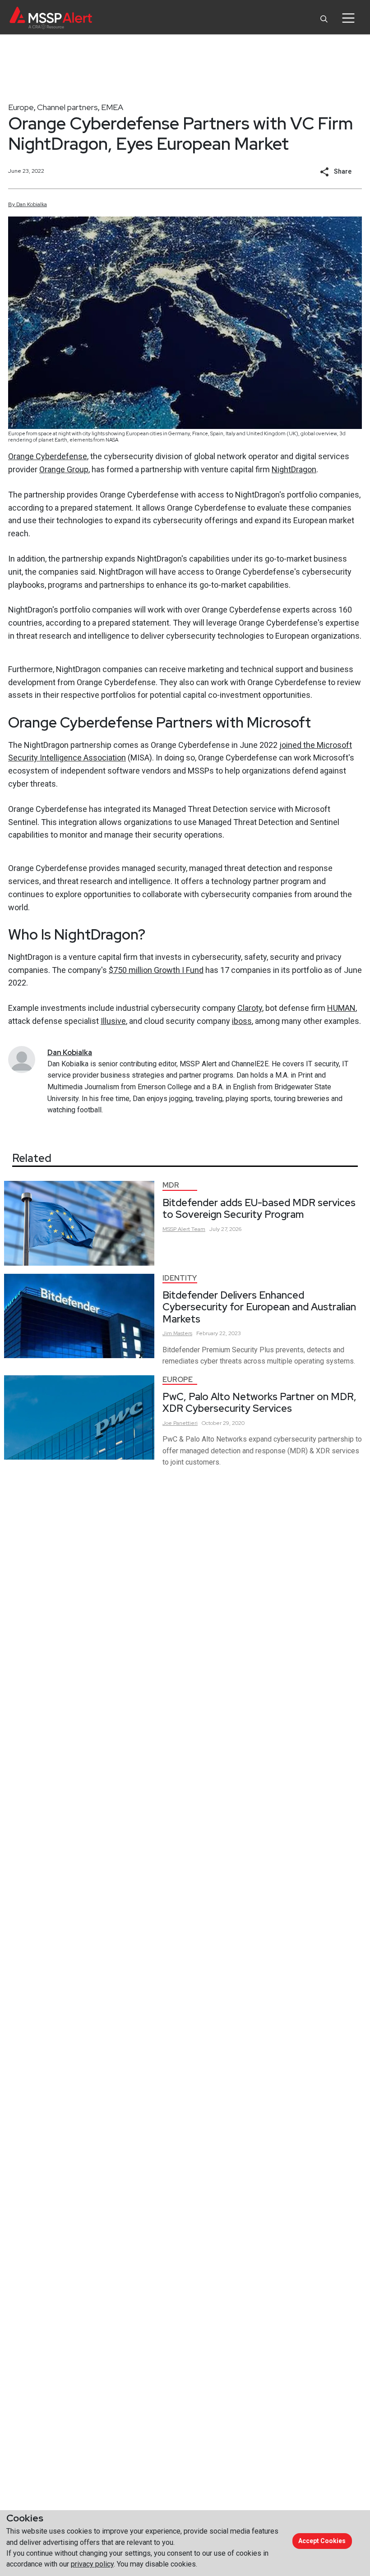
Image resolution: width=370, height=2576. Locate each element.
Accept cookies (322, 2541)
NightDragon (294, 469)
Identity (180, 1278)
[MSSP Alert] (51, 18)
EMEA (112, 107)
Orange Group (64, 469)
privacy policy (92, 2564)
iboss (242, 1021)
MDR (171, 1185)
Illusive (113, 1021)
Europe (21, 107)
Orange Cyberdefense (48, 456)
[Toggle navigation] (348, 18)
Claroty (250, 1008)
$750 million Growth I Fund (156, 970)
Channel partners (67, 107)
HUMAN (341, 1008)
